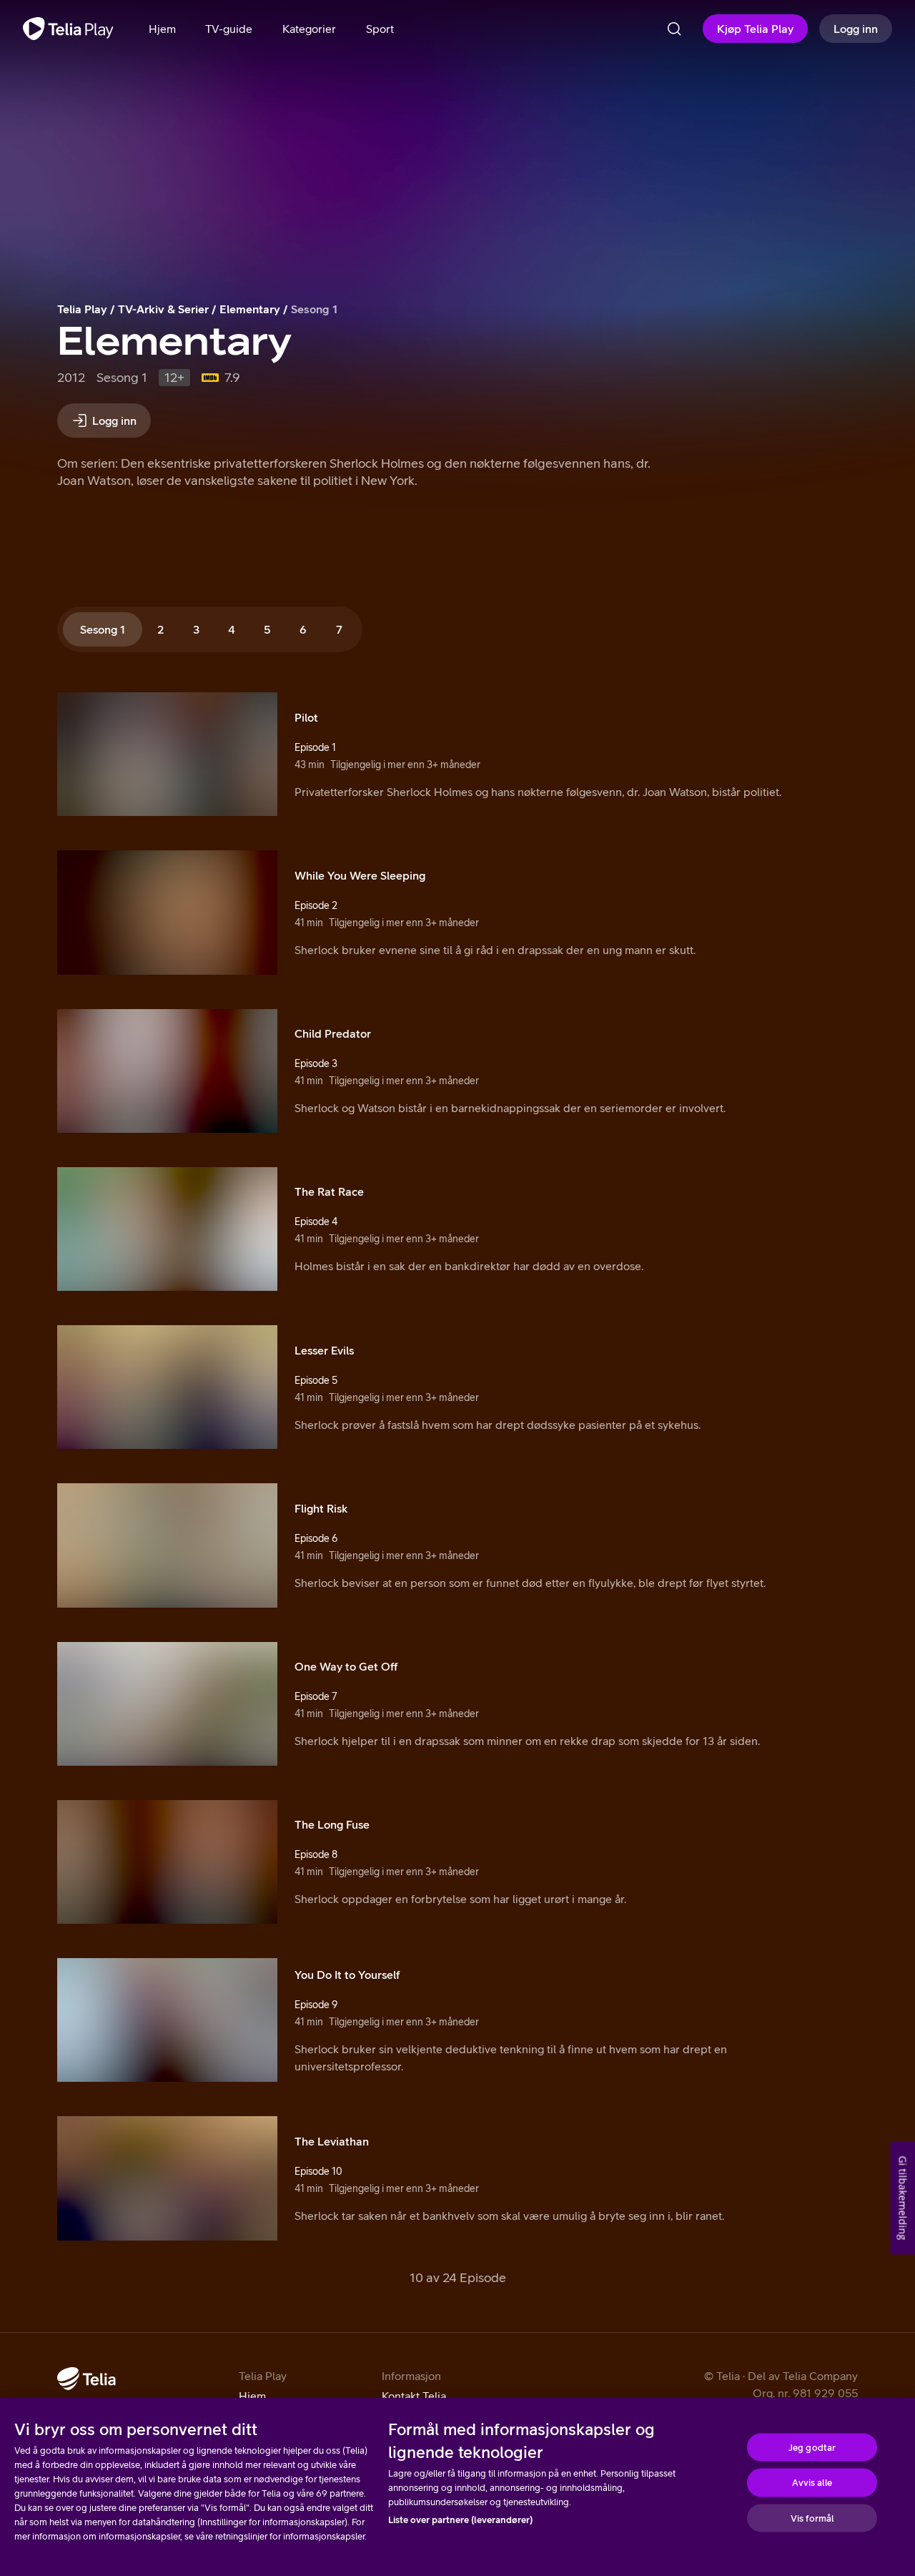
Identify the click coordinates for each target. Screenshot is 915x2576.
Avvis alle (812, 2483)
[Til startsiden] (68, 29)
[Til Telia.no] (86, 2379)
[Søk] (674, 29)
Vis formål (812, 2518)
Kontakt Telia (414, 2396)
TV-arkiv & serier (163, 309)
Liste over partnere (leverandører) (460, 2520)
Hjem (252, 2396)
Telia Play (82, 309)
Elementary (250, 309)
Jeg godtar (812, 2447)
